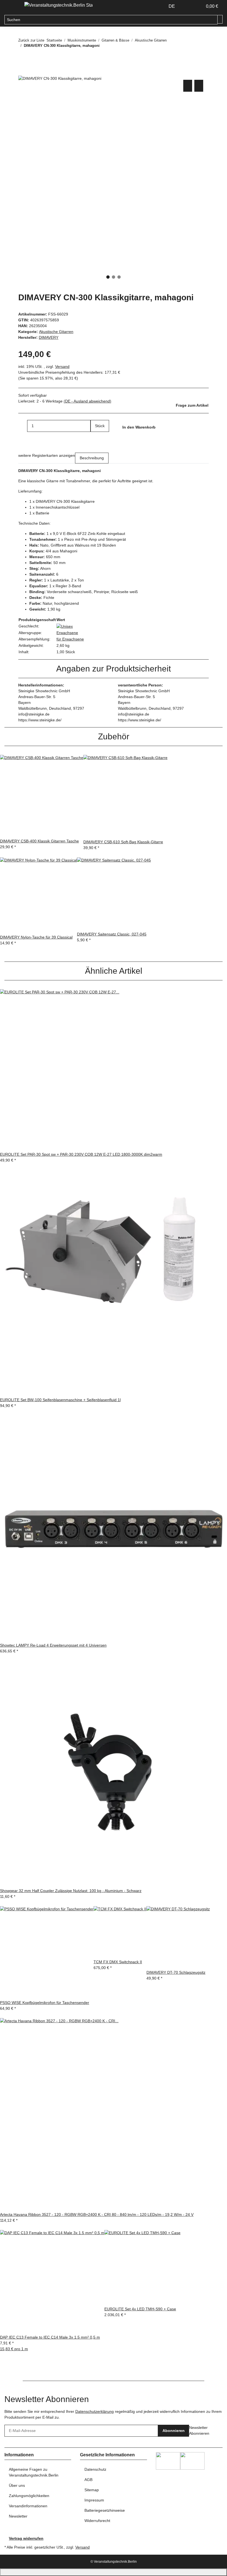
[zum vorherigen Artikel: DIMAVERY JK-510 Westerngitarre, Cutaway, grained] (23, 57)
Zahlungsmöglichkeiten (29, 2496)
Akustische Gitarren (56, 332)
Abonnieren (174, 2431)
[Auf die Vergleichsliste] (188, 86)
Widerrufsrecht (97, 2521)
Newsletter (18, 2516)
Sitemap (92, 2490)
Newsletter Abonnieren (199, 2430)
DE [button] (172, 6)
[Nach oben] (114, 2572)
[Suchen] (220, 19)
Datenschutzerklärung (95, 2411)
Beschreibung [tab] (92, 458)
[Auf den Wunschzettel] (199, 86)
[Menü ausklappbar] (11, 6)
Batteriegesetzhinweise (105, 2510)
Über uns (17, 2485)
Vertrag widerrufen (26, 2538)
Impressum (94, 2500)
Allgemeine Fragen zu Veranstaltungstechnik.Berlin (34, 2472)
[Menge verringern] (23, 426)
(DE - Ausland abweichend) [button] (87, 401)
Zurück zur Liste (31, 40)
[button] (187, 6)
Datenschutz (95, 2469)
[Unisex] (65, 626)
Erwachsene (67, 633)
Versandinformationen (28, 2506)
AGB (88, 2480)
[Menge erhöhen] (95, 438)
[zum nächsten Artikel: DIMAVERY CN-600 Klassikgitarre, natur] (33, 57)
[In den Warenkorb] (23, 72)
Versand (62, 366)
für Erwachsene (70, 639)
